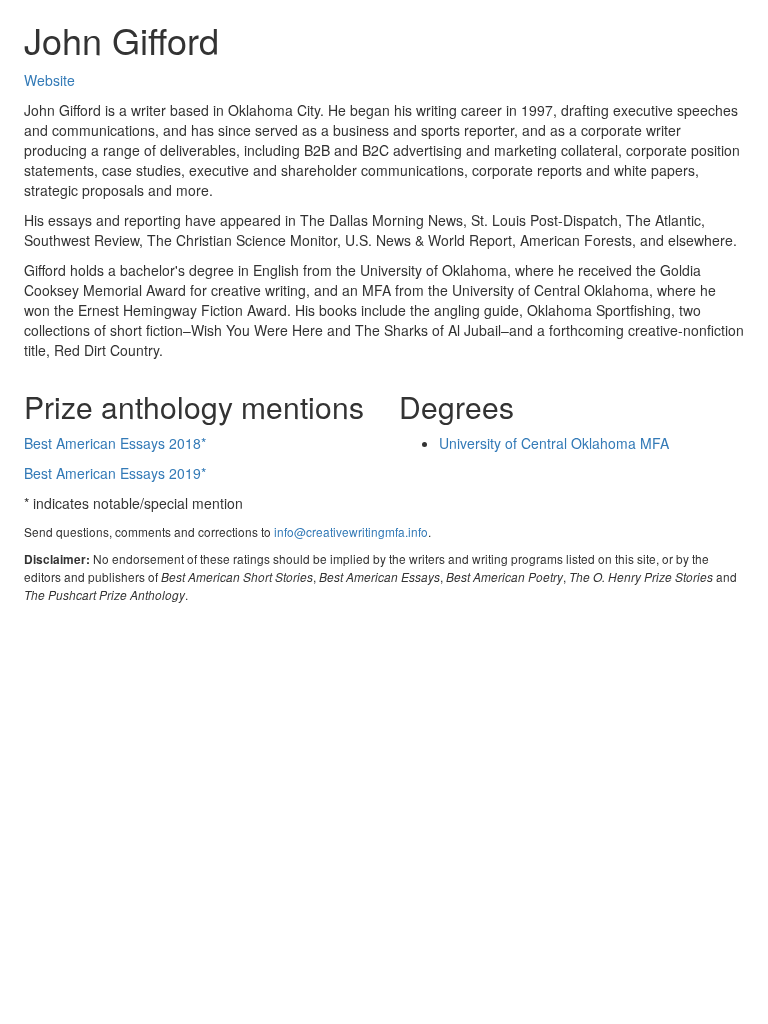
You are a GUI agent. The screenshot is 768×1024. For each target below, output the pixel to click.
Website (49, 80)
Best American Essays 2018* (115, 443)
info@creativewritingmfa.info (351, 531)
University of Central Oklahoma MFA (554, 443)
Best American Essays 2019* (115, 473)
